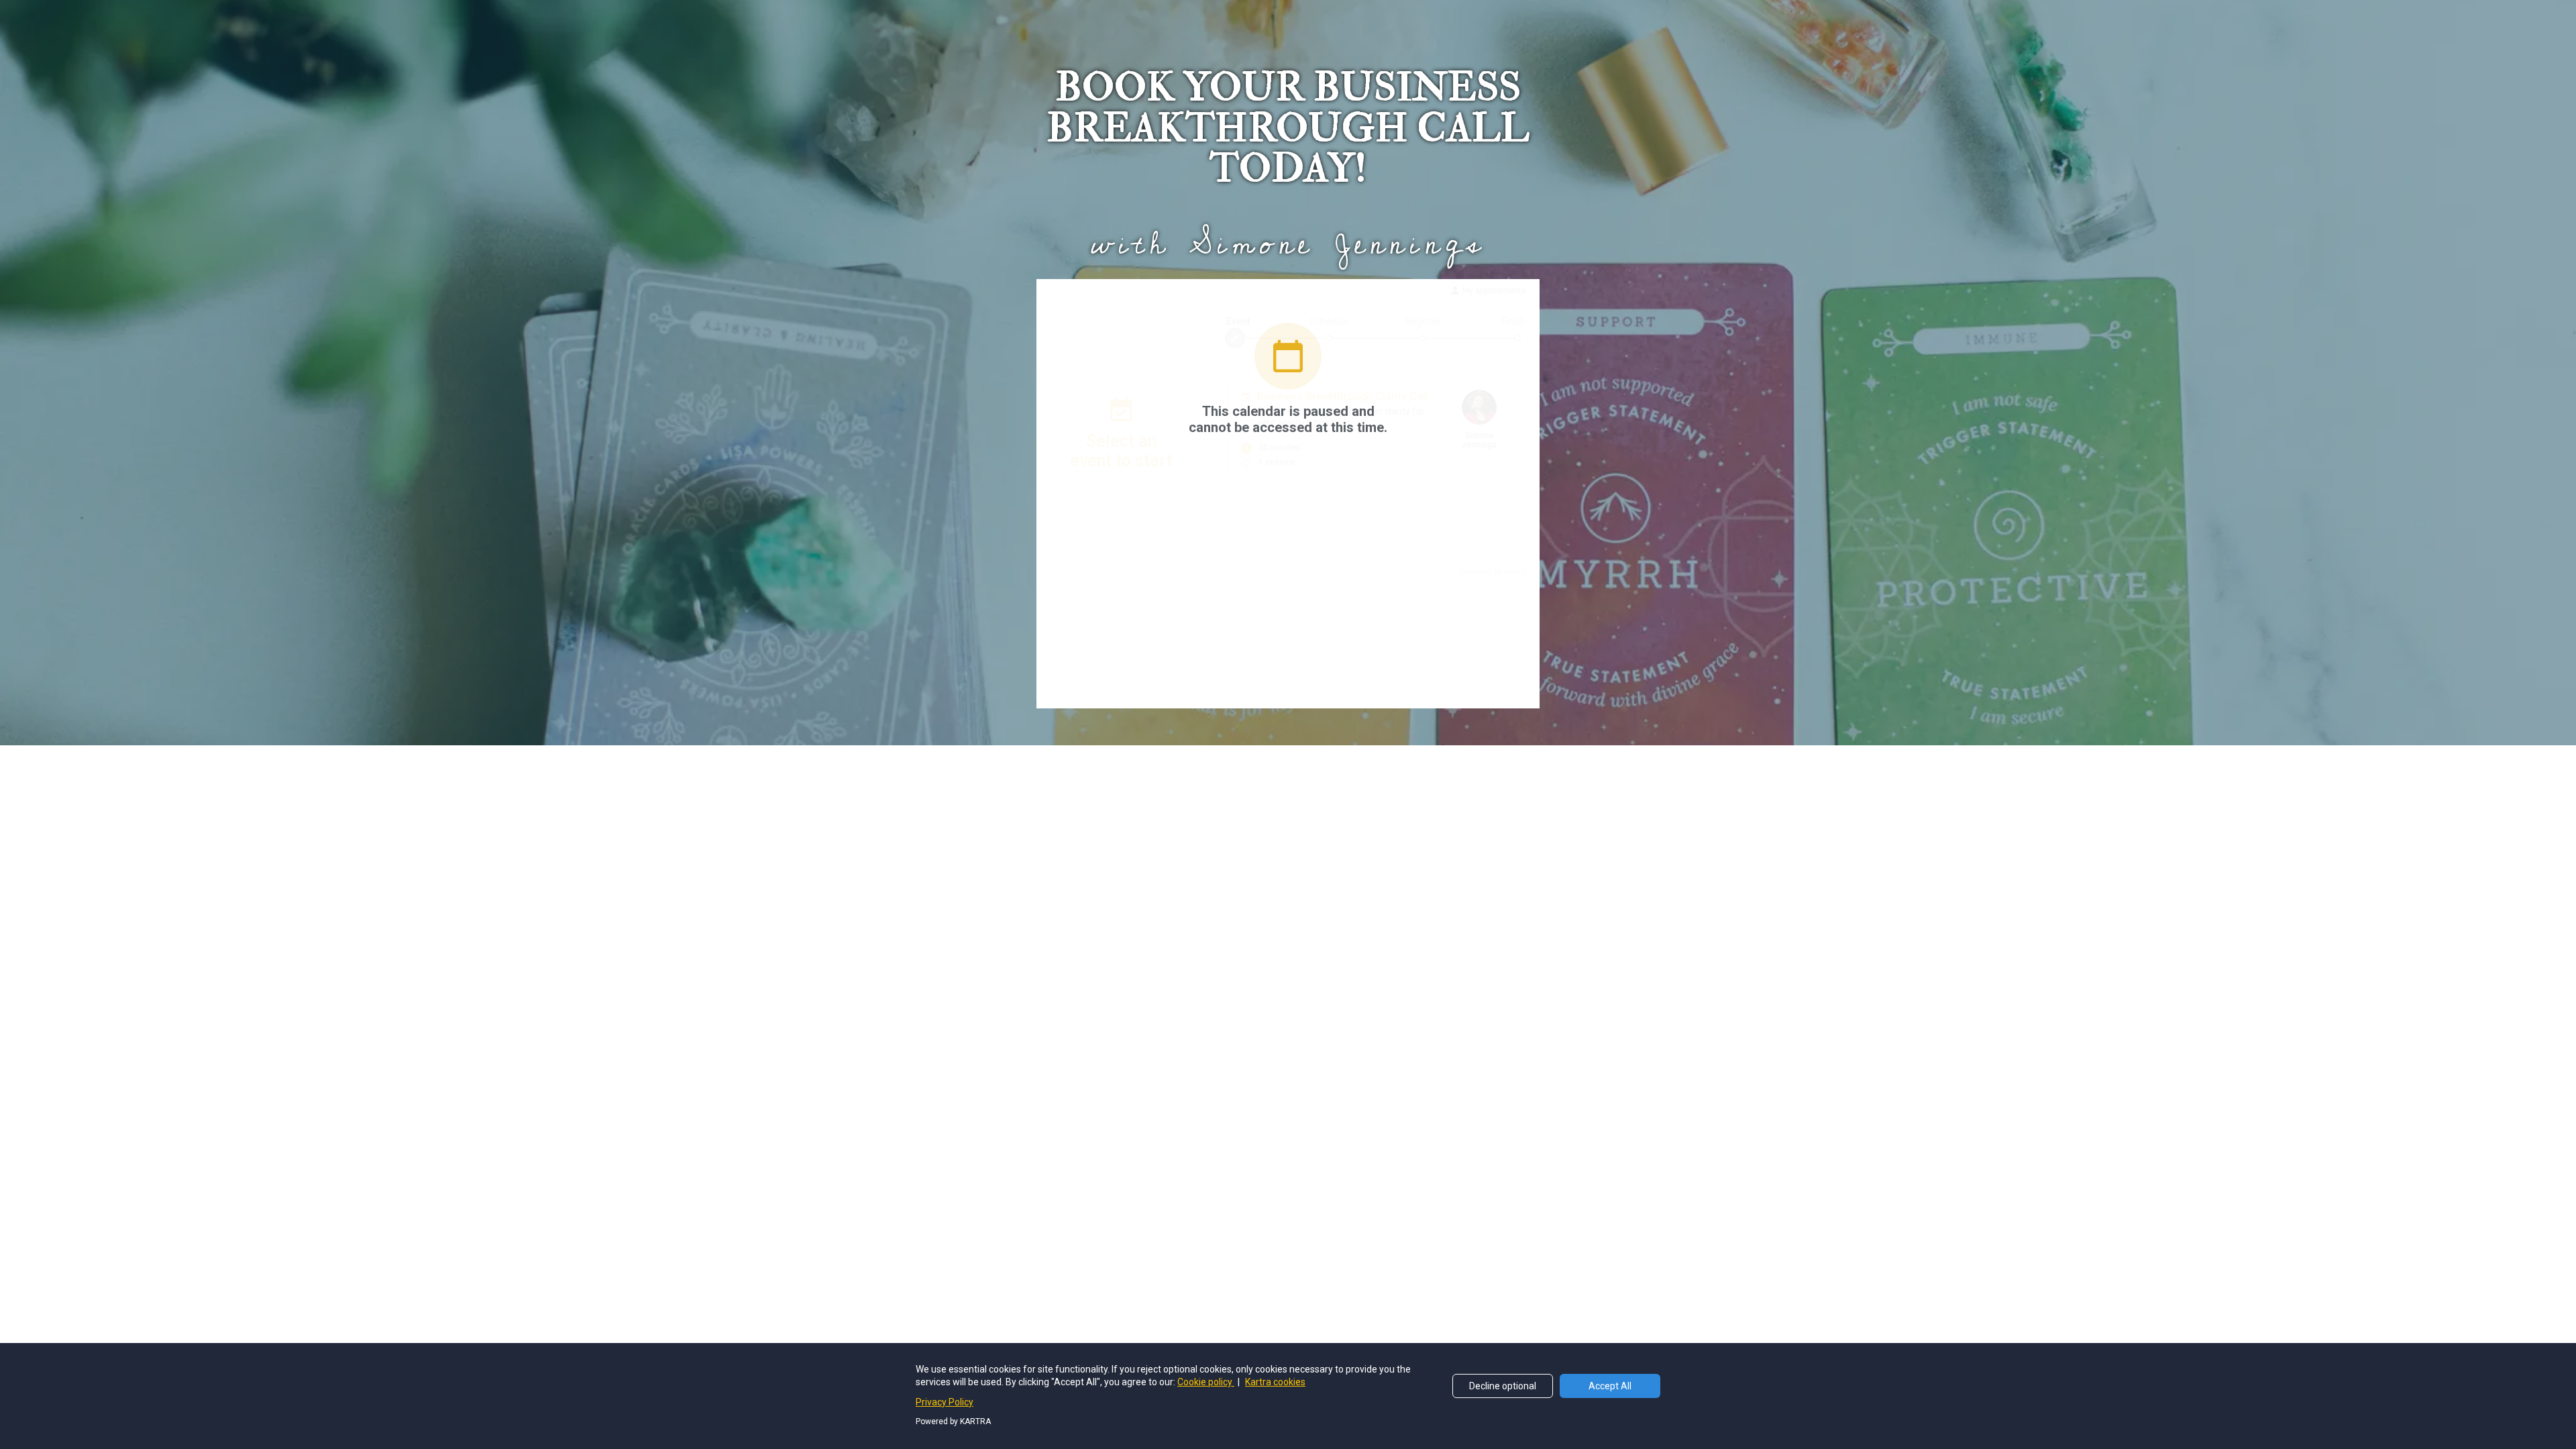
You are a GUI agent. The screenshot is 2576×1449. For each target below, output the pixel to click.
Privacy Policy (945, 1402)
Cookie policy (1206, 1382)
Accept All (1610, 1386)
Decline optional (1503, 1386)
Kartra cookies (1275, 1382)
